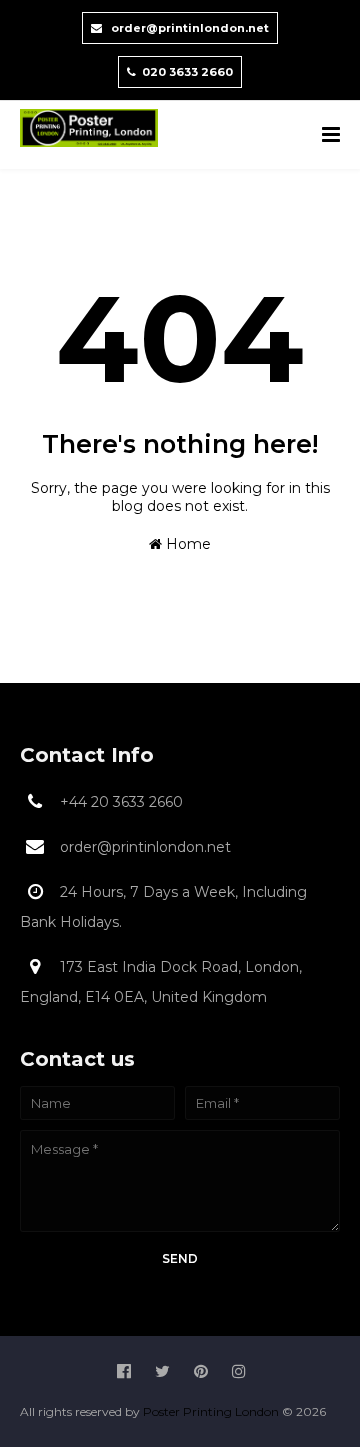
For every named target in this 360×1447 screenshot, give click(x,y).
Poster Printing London (212, 1411)
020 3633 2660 (187, 72)
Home (186, 544)
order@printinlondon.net (188, 28)
